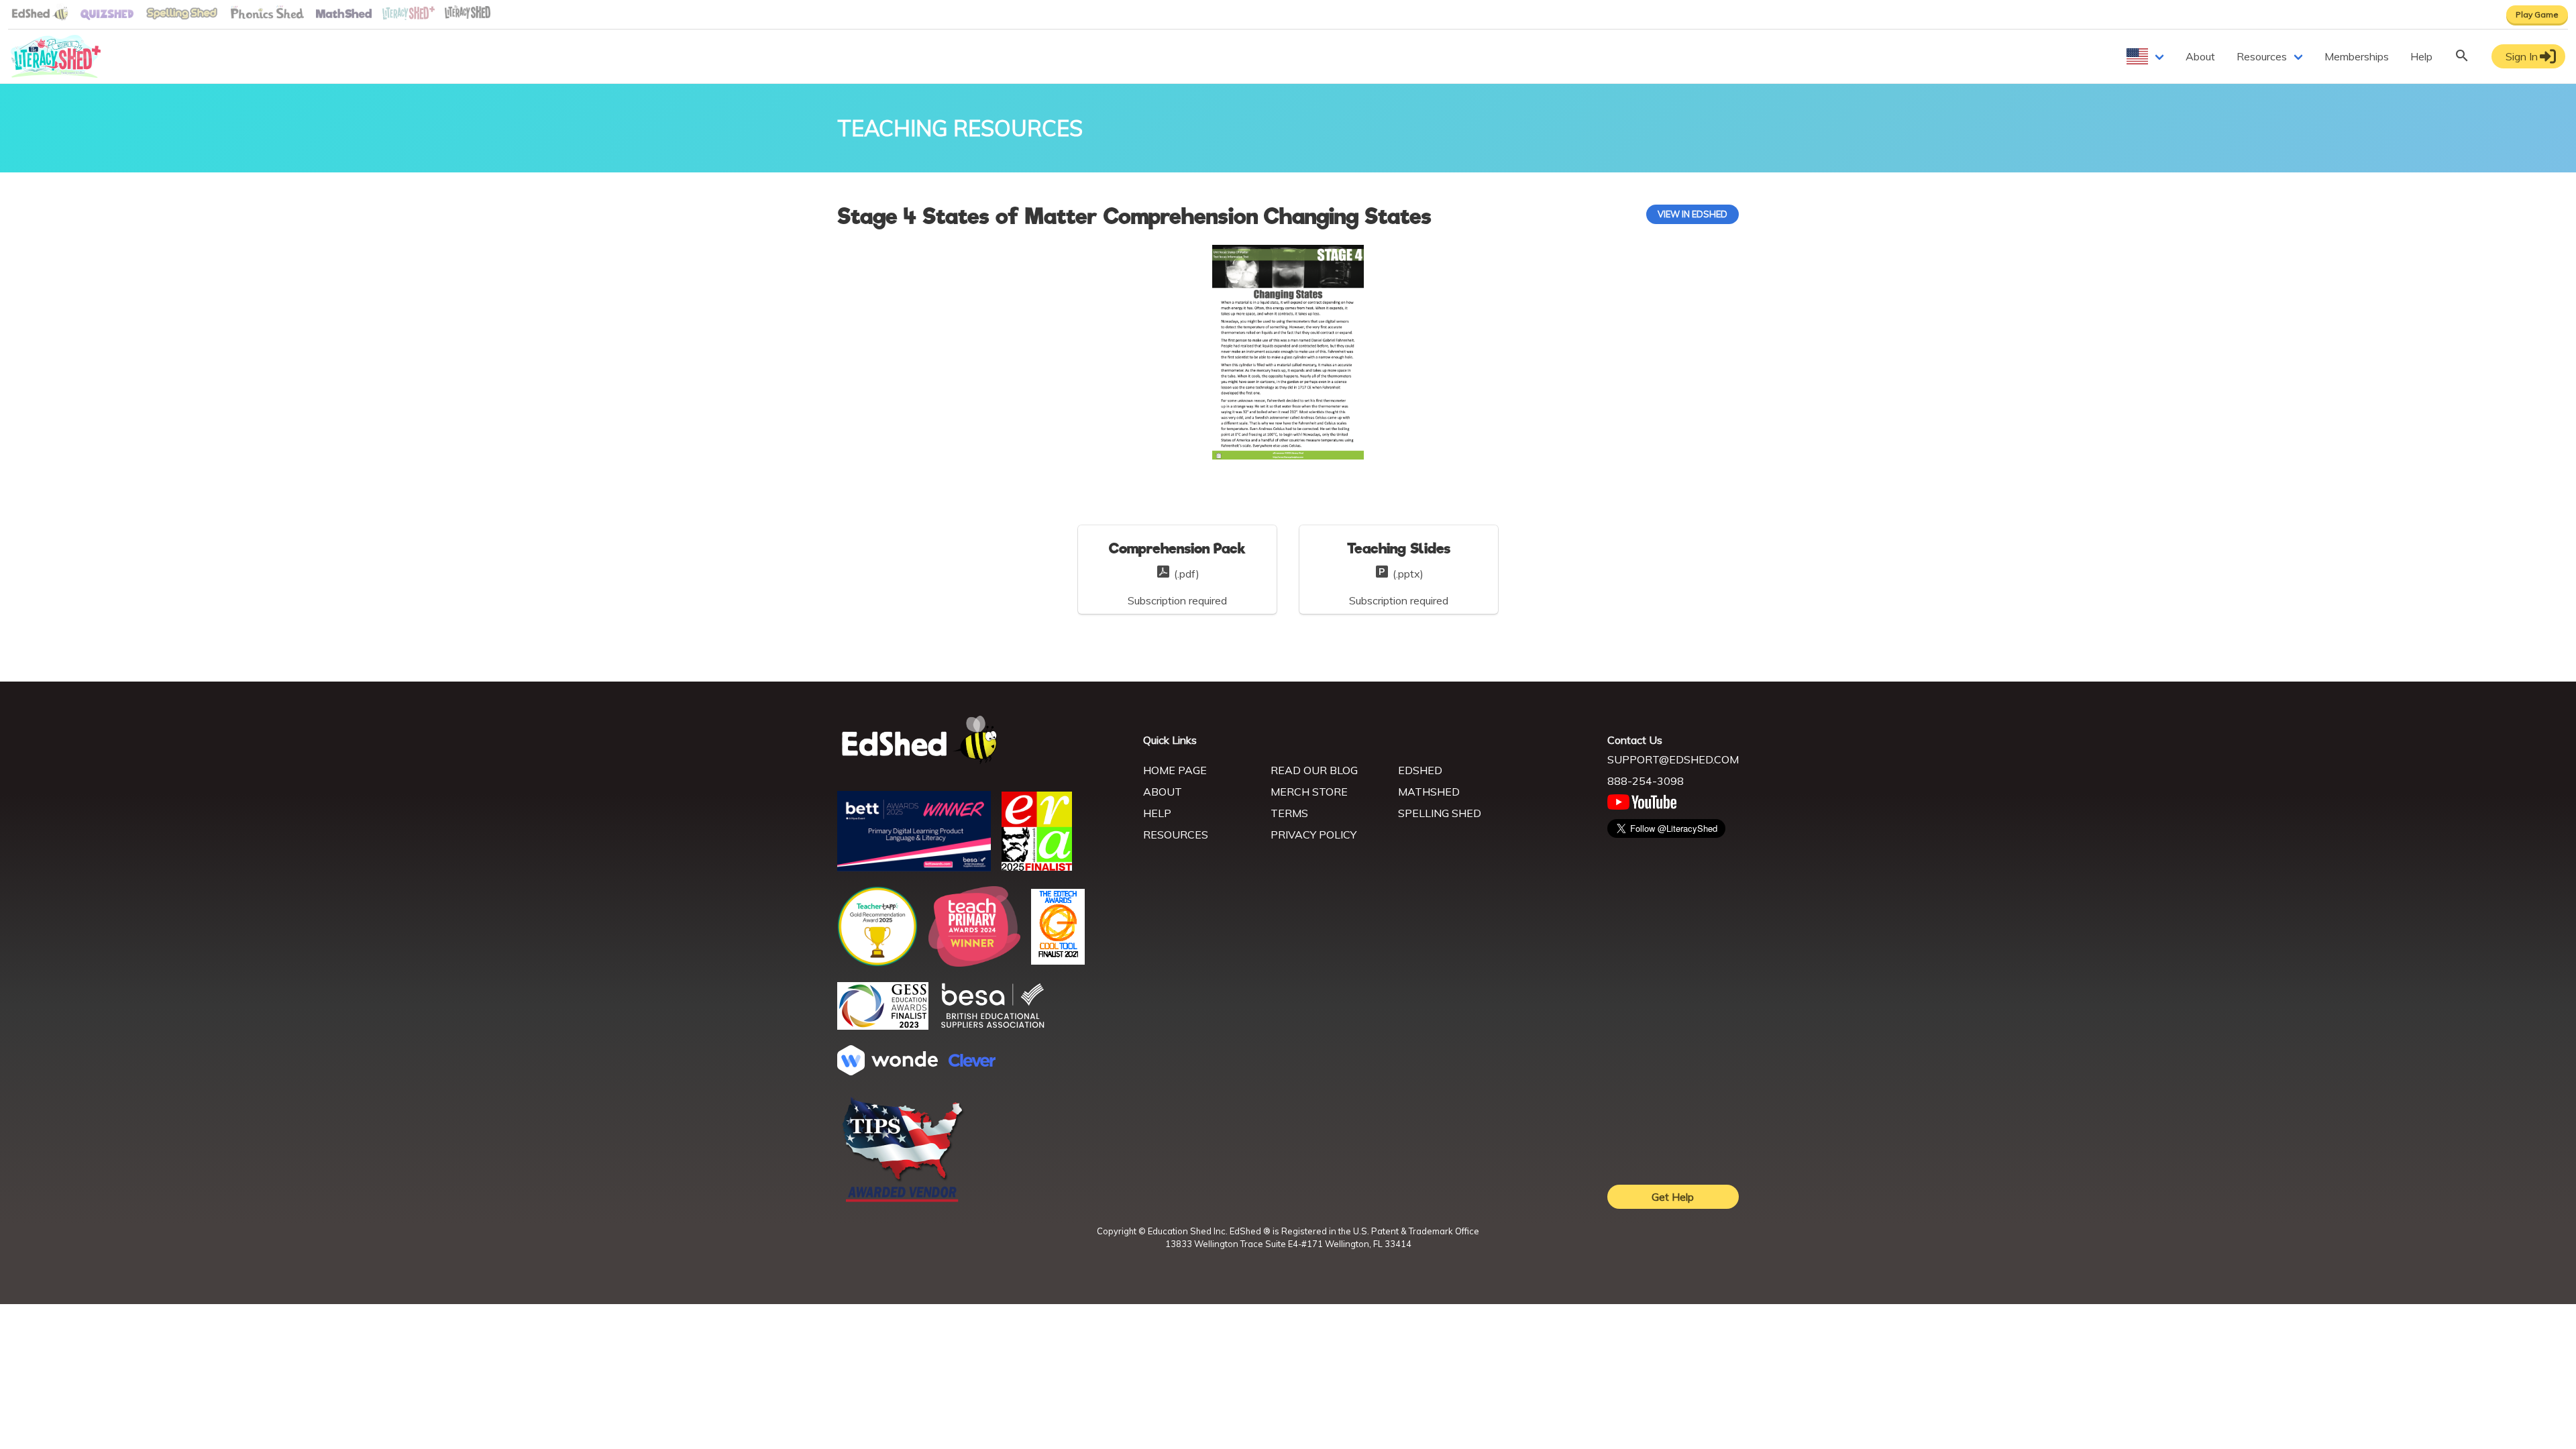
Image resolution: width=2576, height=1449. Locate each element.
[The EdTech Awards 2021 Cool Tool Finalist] (1058, 961)
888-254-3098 (1646, 781)
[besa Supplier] (993, 1026)
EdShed (1420, 770)
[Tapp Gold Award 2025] (877, 963)
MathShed (1429, 792)
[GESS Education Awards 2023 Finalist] (883, 1026)
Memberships (2357, 56)
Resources (2262, 56)
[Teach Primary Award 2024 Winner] (974, 963)
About (2200, 56)
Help (2421, 56)
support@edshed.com (1673, 759)
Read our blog (1314, 770)
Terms (1289, 813)
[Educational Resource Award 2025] (1037, 867)
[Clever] (972, 1063)
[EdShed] (982, 740)
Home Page (1175, 770)
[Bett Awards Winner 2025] (914, 867)
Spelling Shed (1440, 813)
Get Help (1673, 1197)
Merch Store (1309, 792)
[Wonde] (888, 1071)
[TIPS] (903, 1201)
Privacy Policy (1313, 835)
